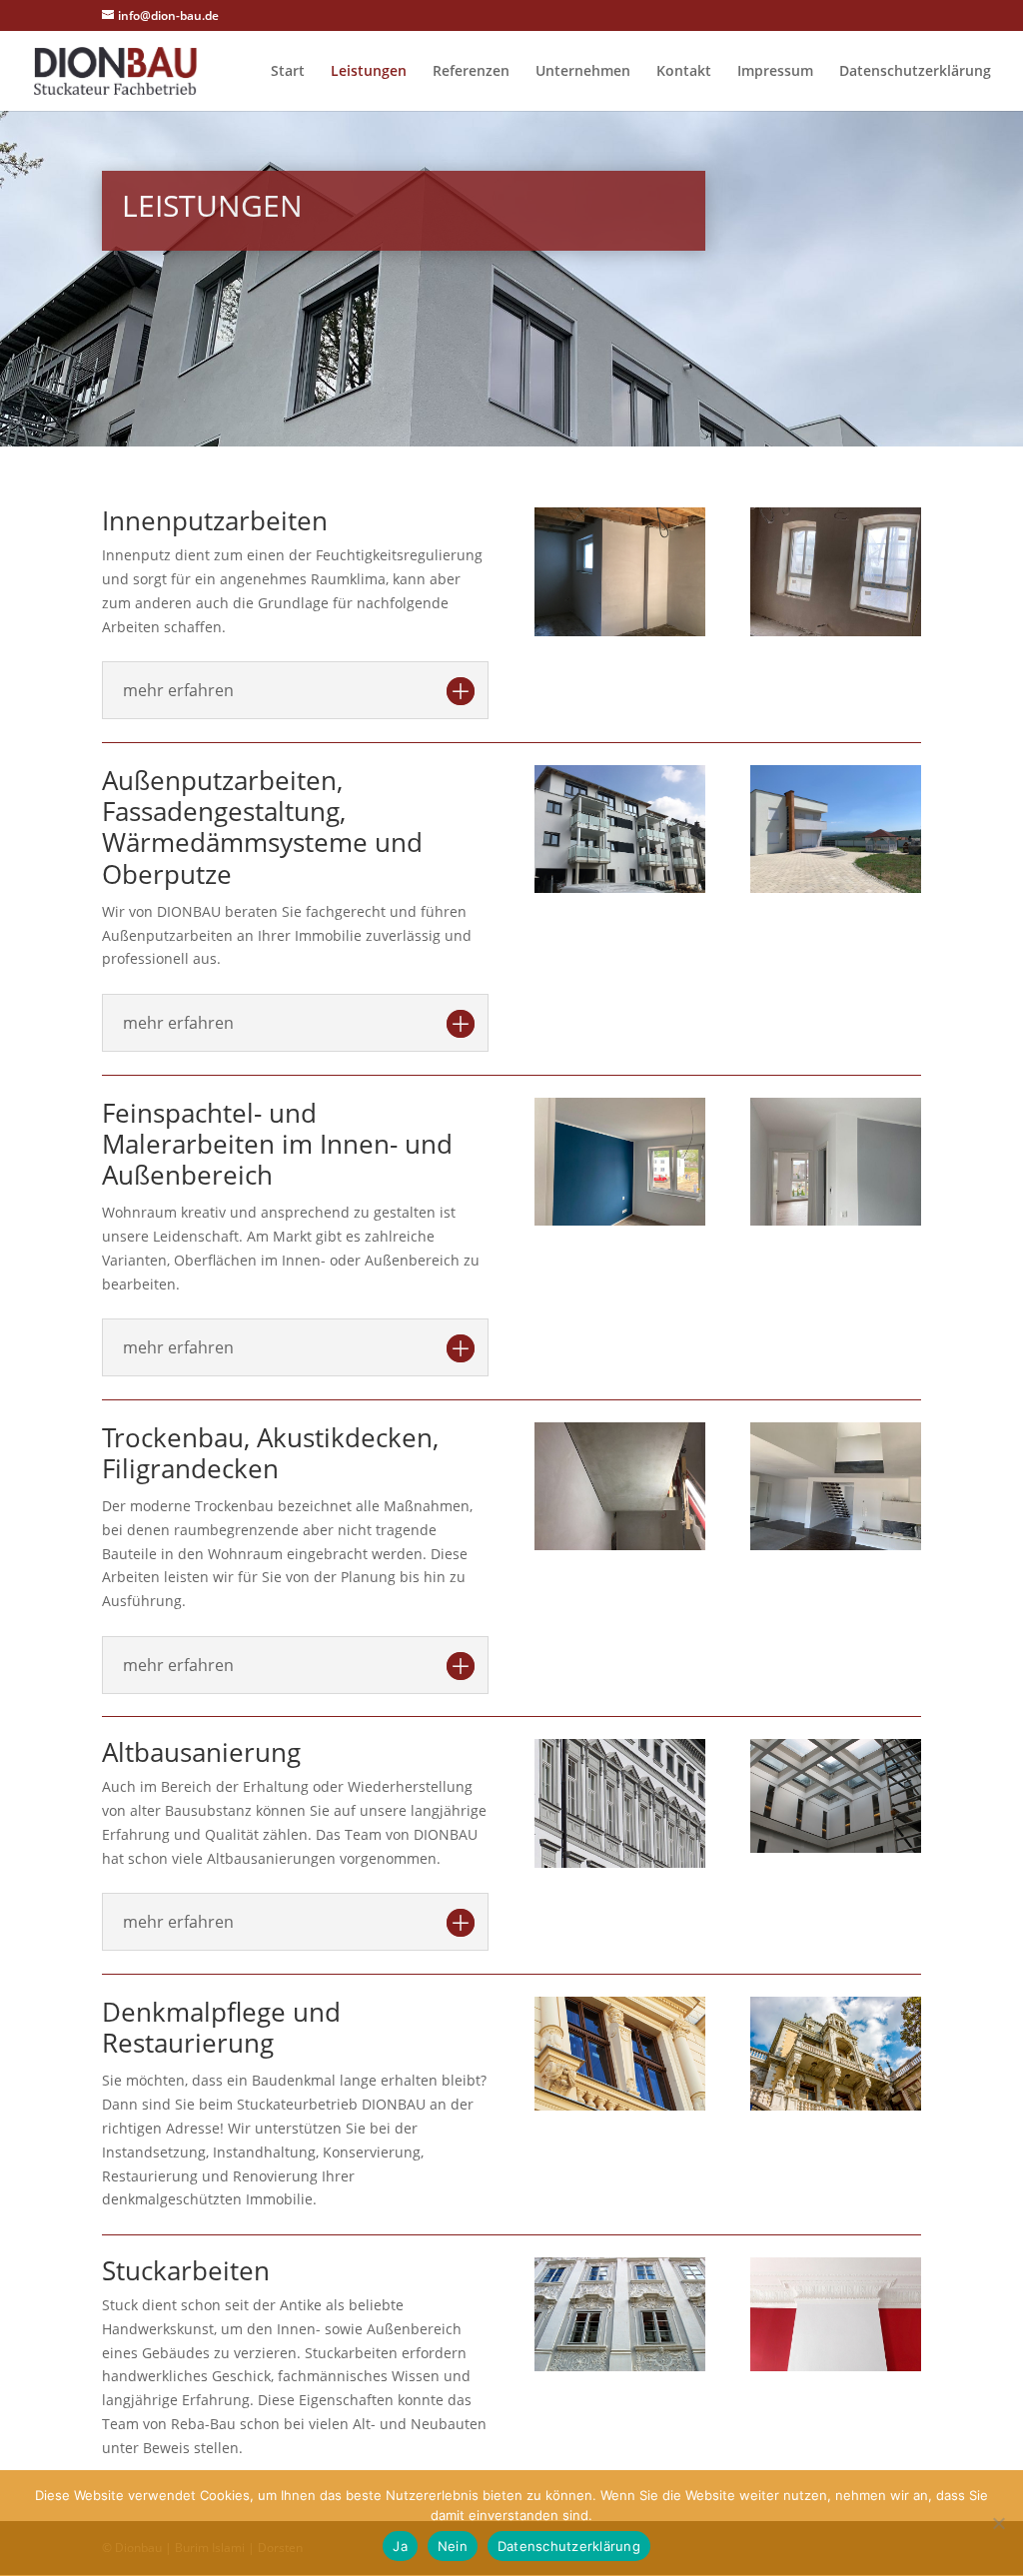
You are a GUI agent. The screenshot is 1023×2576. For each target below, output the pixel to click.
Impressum (775, 72)
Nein (453, 2546)
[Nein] (998, 2523)
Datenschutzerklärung (915, 72)
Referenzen (471, 72)
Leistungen (369, 72)
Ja (400, 2546)
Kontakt (684, 72)
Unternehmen (583, 72)
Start (288, 72)
